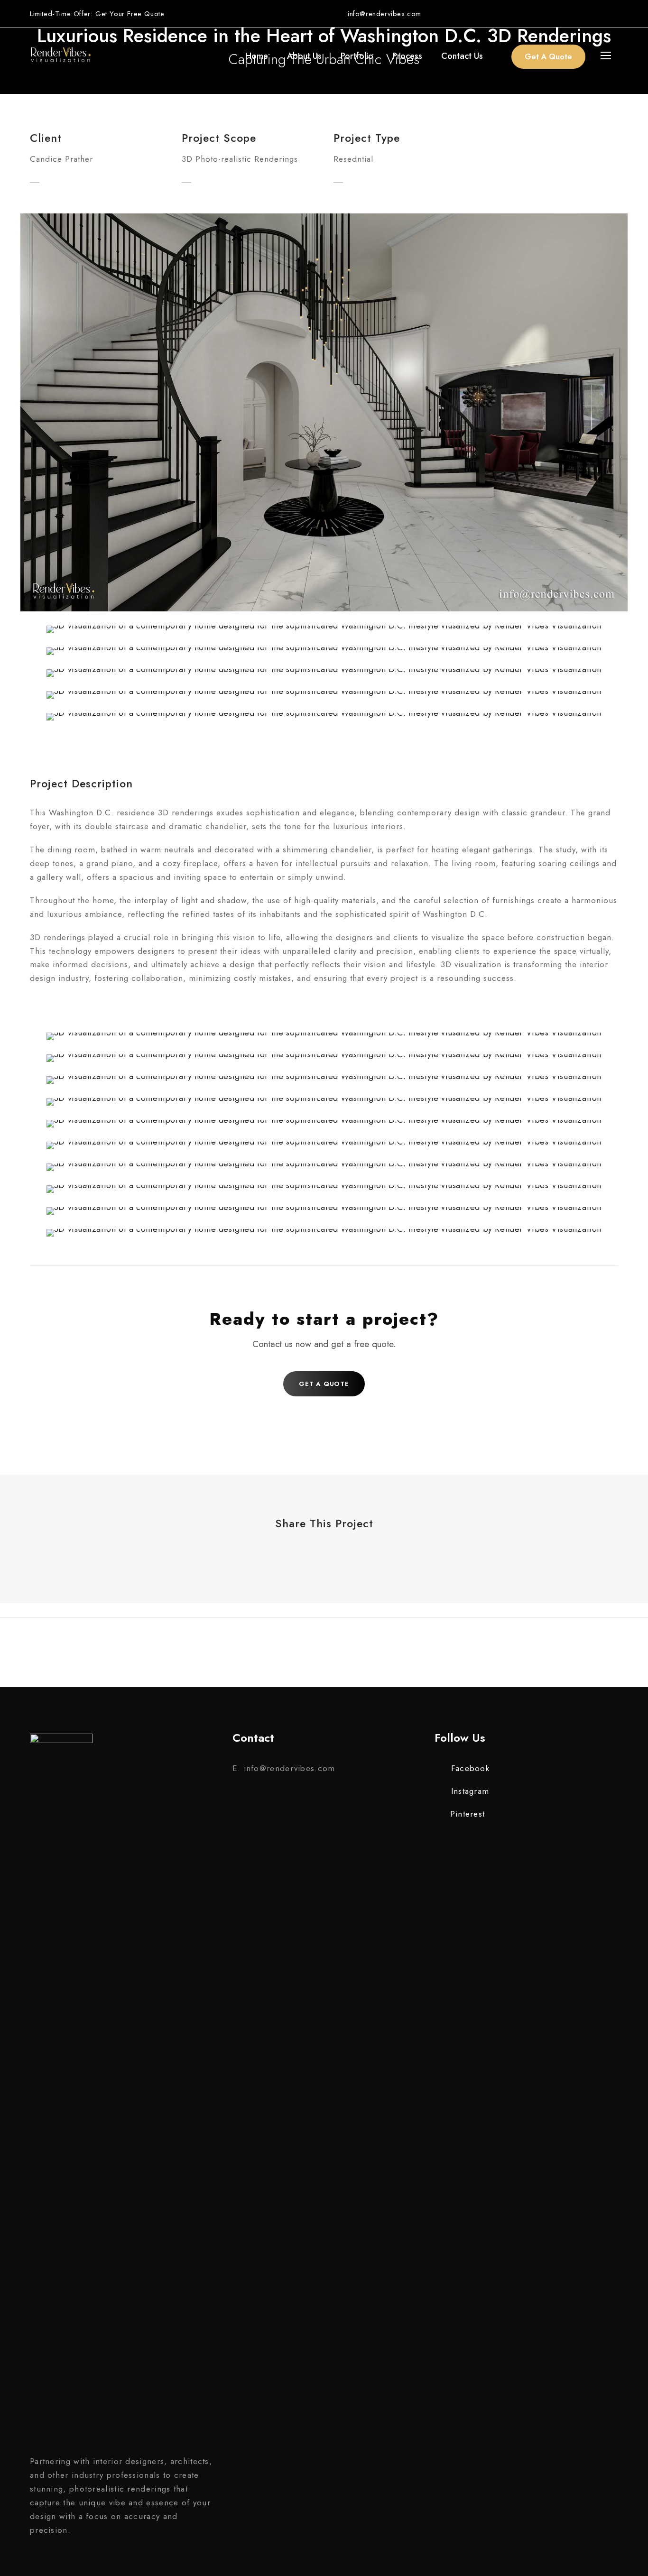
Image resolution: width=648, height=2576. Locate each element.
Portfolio (357, 56)
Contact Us (462, 56)
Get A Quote (548, 57)
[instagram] (615, 13)
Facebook (470, 1768)
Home (257, 56)
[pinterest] (596, 13)
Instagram (470, 1791)
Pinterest (467, 1814)
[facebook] (577, 13)
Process (407, 56)
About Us (304, 56)
